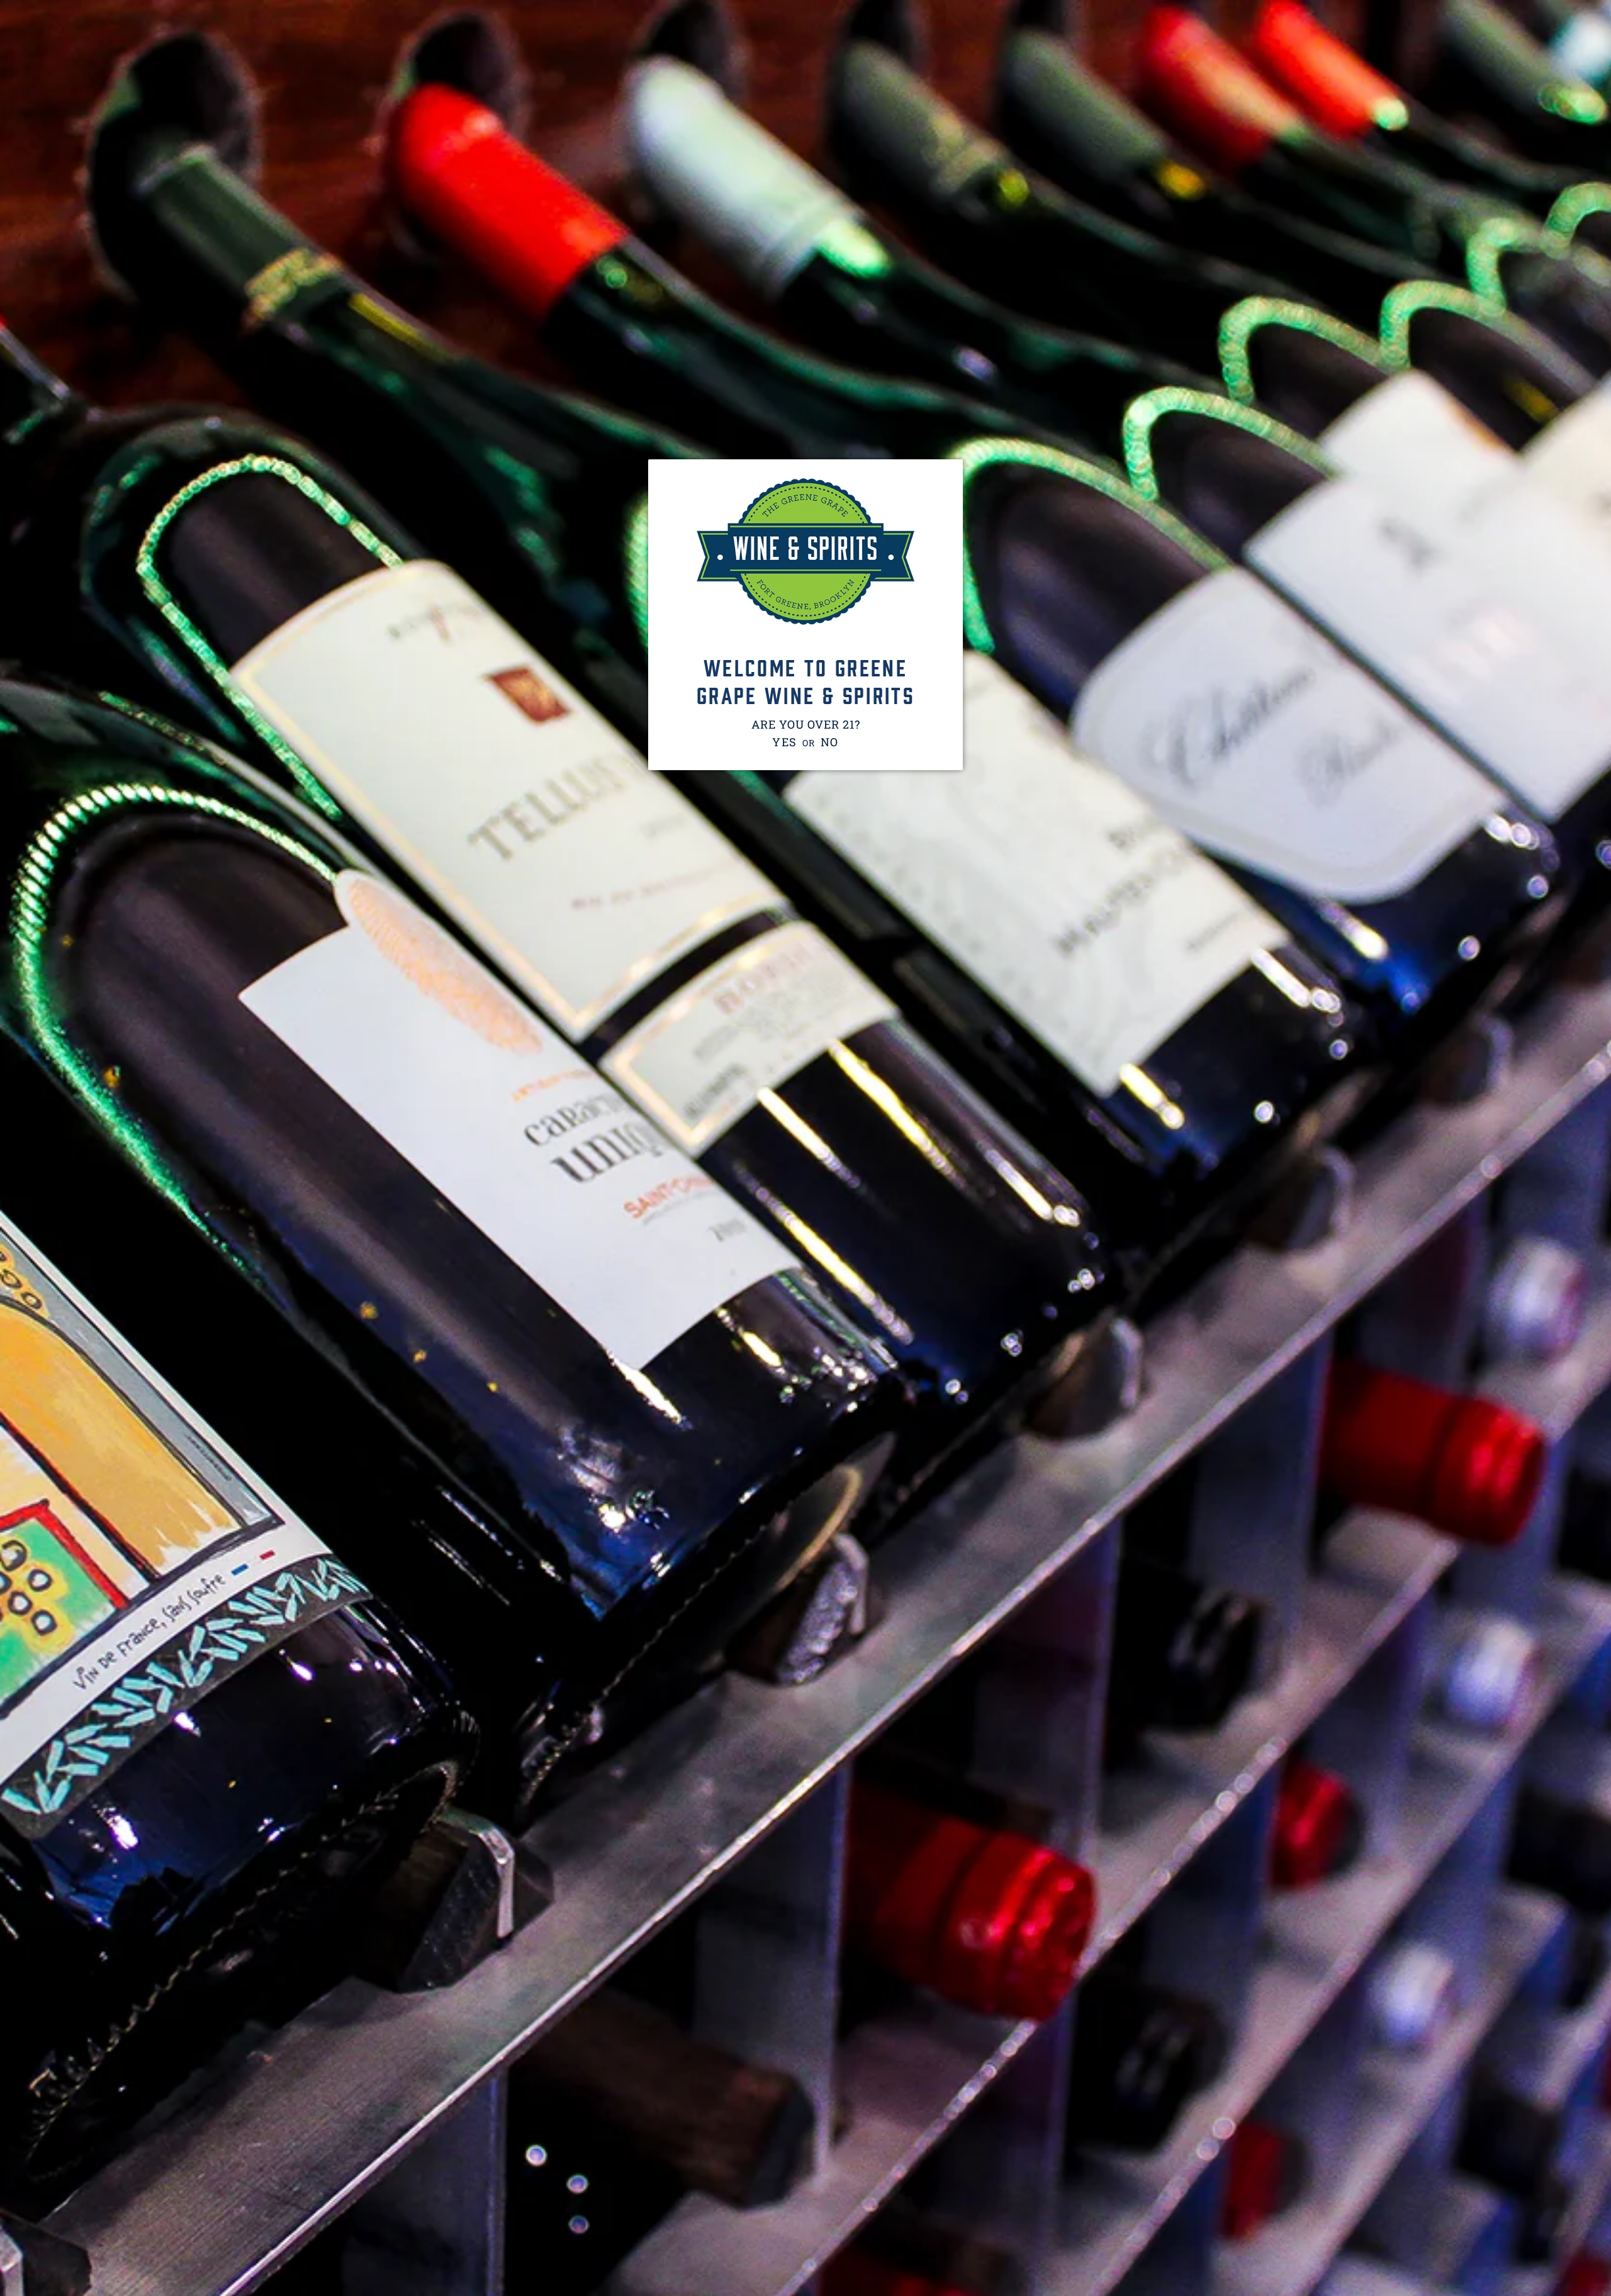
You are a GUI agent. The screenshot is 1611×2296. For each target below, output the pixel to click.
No (830, 742)
